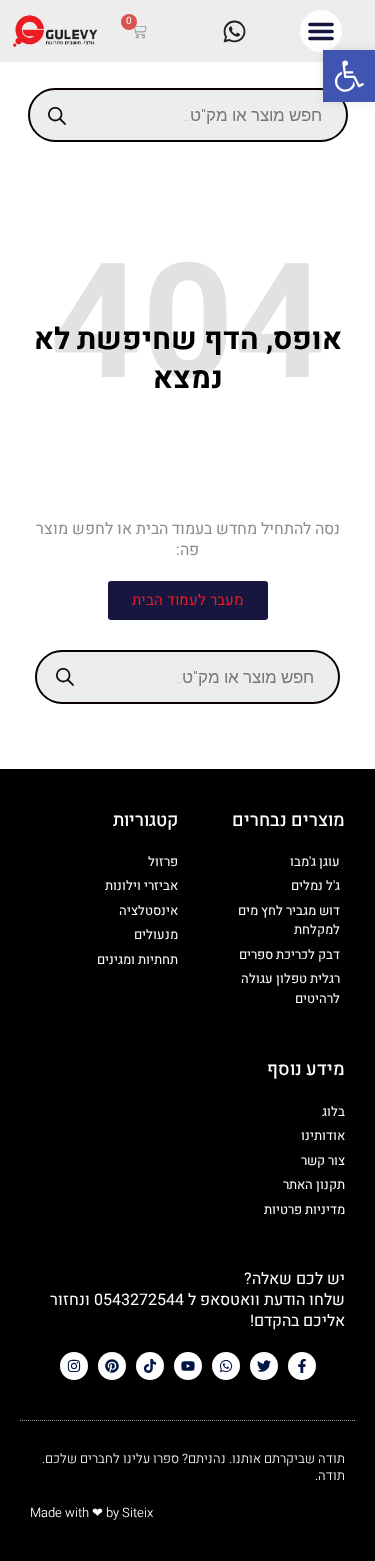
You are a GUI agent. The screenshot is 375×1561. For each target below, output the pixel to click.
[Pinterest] (112, 1366)
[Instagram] (74, 1366)
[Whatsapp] (226, 1366)
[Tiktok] (150, 1366)
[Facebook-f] (302, 1366)
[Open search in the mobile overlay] (188, 115)
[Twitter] (264, 1366)
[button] (349, 76)
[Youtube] (188, 1366)
